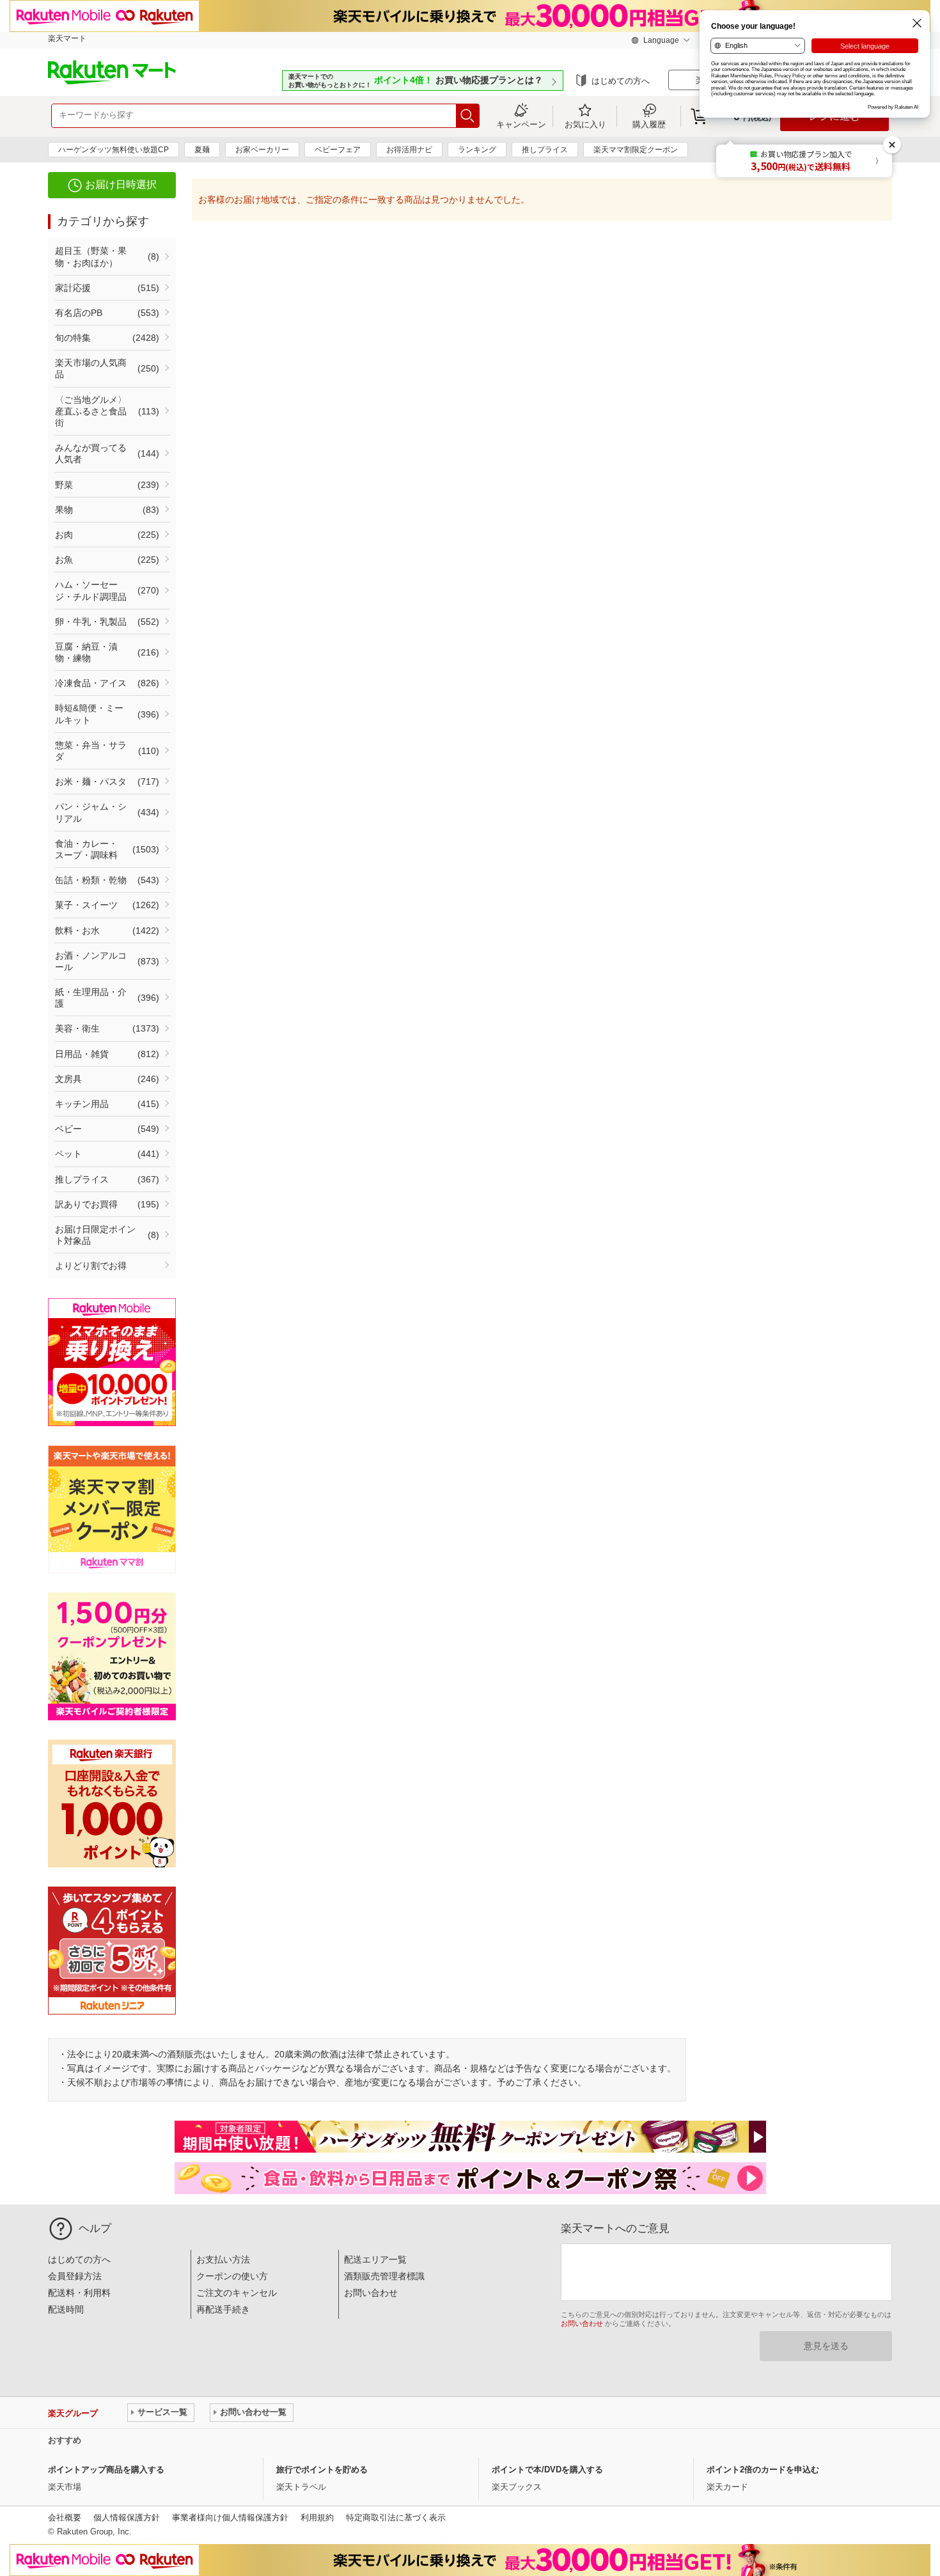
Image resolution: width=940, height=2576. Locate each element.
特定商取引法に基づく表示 (396, 2517)
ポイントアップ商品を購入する (106, 2470)
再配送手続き (223, 2309)
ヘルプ (95, 2228)
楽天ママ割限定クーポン (636, 150)
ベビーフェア (338, 150)
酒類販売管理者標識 (384, 2276)
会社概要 (65, 2517)
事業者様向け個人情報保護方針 (230, 2517)
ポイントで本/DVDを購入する (547, 2470)
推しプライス (545, 150)
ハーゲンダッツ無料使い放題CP (114, 150)
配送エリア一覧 (375, 2259)
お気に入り (585, 124)
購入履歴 (649, 124)
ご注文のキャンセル (237, 2293)
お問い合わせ (371, 2293)
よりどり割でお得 (91, 1266)
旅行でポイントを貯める (322, 2470)
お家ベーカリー (262, 150)
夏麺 (202, 150)
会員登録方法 (75, 2276)
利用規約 (317, 2517)
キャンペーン (521, 124)
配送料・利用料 (79, 2293)
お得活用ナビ (409, 150)
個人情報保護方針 (127, 2517)
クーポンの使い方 (232, 2276)
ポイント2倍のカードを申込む (763, 2470)
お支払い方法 (223, 2259)
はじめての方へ (621, 81)
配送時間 (66, 2309)
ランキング (477, 150)
